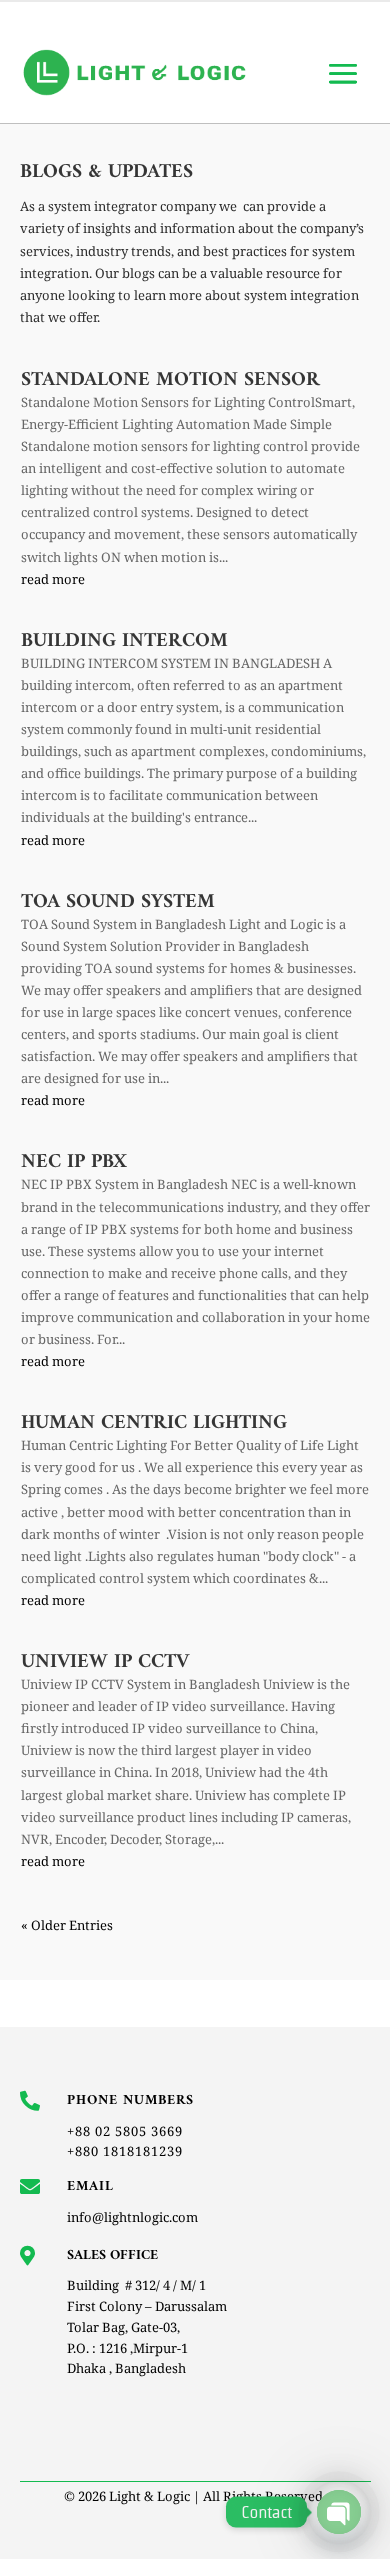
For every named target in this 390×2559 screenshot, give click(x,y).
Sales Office (112, 2255)
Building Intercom (124, 641)
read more (53, 579)
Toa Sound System (118, 902)
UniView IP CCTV (105, 1662)
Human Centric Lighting (154, 1423)
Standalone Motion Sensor (170, 380)
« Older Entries (67, 1925)
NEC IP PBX (74, 1162)
